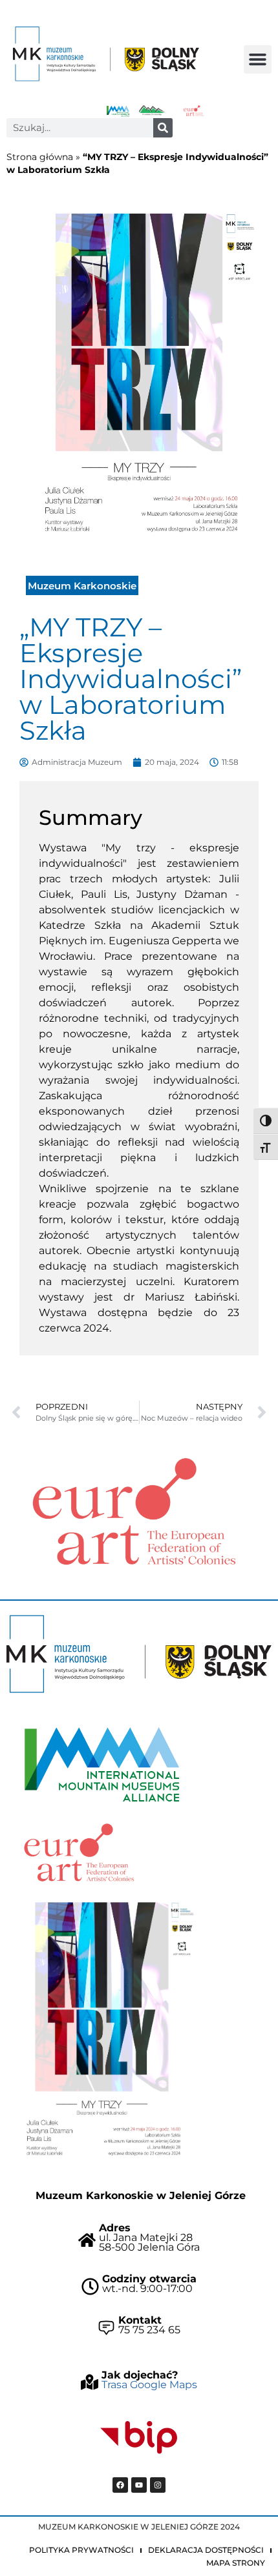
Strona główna (40, 157)
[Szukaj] (163, 128)
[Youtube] (139, 2485)
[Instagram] (158, 2485)
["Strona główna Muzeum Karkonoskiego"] (139, 1654)
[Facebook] (120, 2485)
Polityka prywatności (81, 2550)
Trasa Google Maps (149, 2385)
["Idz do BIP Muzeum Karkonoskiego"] (139, 2438)
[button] (258, 59)
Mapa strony (236, 2563)
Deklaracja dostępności (206, 2550)
